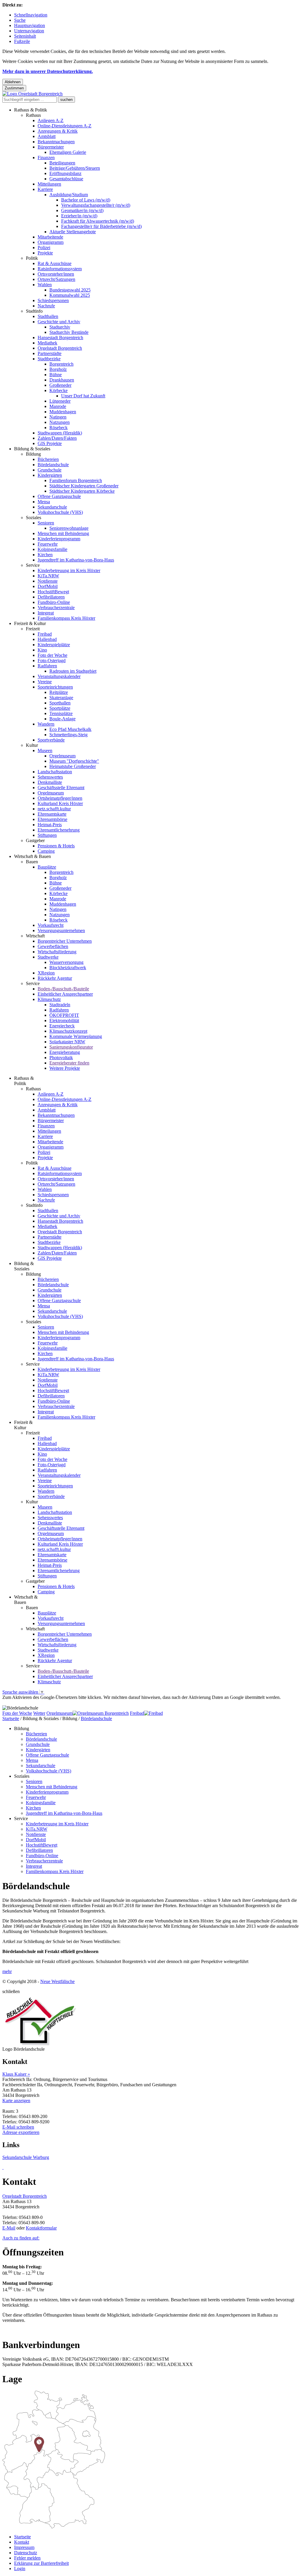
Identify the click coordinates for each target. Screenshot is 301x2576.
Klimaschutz (49, 999)
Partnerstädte (50, 353)
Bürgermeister (51, 147)
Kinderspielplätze (54, 645)
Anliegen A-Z (51, 120)
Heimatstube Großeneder (73, 766)
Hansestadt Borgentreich (60, 338)
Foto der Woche (52, 655)
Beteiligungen (62, 163)
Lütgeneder (60, 401)
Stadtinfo (34, 311)
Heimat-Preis (50, 825)
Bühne (56, 375)
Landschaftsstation (55, 772)
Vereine (45, 682)
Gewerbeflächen (53, 946)
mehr (7, 1971)
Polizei (44, 248)
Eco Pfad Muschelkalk (70, 729)
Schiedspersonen (53, 300)
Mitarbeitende (50, 237)
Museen (45, 750)
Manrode (58, 406)
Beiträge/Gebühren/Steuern (75, 168)
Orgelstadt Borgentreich (60, 348)
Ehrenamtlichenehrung (59, 830)
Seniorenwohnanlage (69, 528)
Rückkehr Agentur (55, 978)
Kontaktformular (41, 2228)
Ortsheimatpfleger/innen (60, 798)
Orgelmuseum (62, 756)
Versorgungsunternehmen (61, 930)
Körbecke (58, 390)
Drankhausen (62, 380)
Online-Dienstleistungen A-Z (65, 126)
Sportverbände (51, 740)
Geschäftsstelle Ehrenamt (61, 788)
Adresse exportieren (21, 2132)
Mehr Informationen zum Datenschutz (38, 1703)
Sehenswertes (50, 777)
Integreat (46, 613)
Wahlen (45, 285)
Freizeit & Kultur (30, 623)
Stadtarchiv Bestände (69, 332)
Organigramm (51, 242)
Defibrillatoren (51, 597)
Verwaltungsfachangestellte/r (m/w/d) (96, 205)
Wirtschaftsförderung (57, 952)
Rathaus (33, 115)
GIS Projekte (50, 443)
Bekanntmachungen (56, 142)
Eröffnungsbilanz (65, 173)
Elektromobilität (64, 1020)
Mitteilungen (49, 184)
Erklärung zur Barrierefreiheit (41, 2563)
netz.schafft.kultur (54, 809)
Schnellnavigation (31, 15)
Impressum (24, 2547)
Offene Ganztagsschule (59, 496)
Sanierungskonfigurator (71, 1047)
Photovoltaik (61, 1058)
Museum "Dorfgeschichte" (74, 761)
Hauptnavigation (30, 25)
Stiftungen (47, 835)
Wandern (46, 724)
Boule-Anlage (62, 719)
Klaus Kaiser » (16, 2074)
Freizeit (33, 629)
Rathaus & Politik (31, 110)
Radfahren (47, 666)
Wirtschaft (35, 936)
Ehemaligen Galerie (68, 152)
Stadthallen (48, 316)
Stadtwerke (48, 957)
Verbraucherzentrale (56, 608)
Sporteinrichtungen (55, 687)
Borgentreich (61, 364)
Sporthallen (60, 703)
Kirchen (45, 555)
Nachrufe (46, 306)
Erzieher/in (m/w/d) (79, 216)
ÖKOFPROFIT (64, 1015)
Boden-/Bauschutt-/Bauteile (63, 989)
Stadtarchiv (60, 327)
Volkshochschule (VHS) (60, 512)
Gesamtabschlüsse (66, 179)
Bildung (33, 454)
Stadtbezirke (49, 359)
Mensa (44, 502)
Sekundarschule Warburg (26, 2157)
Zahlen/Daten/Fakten (57, 438)
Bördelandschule (53, 465)
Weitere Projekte (65, 1068)
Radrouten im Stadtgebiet (73, 671)
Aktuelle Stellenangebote (73, 232)
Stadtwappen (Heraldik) (60, 433)
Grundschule (50, 470)
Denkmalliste (50, 782)
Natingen (58, 417)
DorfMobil (48, 586)
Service (33, 565)
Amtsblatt (47, 136)
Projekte (45, 253)
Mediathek (47, 343)
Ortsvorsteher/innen (56, 274)
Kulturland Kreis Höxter (60, 803)
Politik (32, 258)
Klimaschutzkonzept (68, 1031)
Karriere (45, 189)
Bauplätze (47, 867)
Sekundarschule (52, 507)
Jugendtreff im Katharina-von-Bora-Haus (76, 560)
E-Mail (9, 2228)
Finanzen (46, 158)
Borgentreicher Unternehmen (65, 941)
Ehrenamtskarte (52, 814)
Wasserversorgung (66, 962)
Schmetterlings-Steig (68, 735)
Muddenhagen (63, 412)
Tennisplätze (61, 713)
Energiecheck (62, 1026)
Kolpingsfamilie (52, 549)
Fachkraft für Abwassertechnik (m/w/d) (98, 221)
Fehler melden (27, 2558)
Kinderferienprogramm (59, 539)
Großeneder (60, 385)
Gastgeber (35, 840)
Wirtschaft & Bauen (32, 856)
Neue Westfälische (57, 1981)
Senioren (46, 523)
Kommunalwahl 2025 (70, 295)
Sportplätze (60, 708)
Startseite (11, 1718)
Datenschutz (26, 2553)
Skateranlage (61, 698)
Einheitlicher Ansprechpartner (65, 994)
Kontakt (22, 2542)
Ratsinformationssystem (60, 269)
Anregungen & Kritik (58, 131)
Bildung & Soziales (32, 449)
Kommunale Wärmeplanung (76, 1036)
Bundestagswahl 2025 (70, 290)
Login (20, 2568)
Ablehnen (13, 82)
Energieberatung (65, 1052)
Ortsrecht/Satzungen (56, 279)
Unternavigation (29, 31)
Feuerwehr (48, 544)
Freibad (45, 634)
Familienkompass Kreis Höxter (66, 618)
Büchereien (48, 459)
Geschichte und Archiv (59, 322)
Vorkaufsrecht (51, 925)
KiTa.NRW (48, 576)
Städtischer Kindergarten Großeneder (84, 486)
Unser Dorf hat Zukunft (83, 396)
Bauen (32, 862)
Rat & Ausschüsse (55, 263)
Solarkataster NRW (67, 1042)
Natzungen (60, 422)
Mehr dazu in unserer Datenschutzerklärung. (48, 71)
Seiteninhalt (25, 36)
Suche (20, 20)
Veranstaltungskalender (59, 676)
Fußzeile (22, 41)
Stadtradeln (60, 1005)
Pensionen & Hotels (56, 846)
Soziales (34, 518)
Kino (42, 650)
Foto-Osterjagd (52, 660)
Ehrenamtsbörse (52, 819)
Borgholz (58, 369)
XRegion (46, 973)
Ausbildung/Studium (69, 195)
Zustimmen (14, 88)
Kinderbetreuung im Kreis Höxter (69, 570)
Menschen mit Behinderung (63, 533)
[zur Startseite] (32, 94)
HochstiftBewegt (53, 592)
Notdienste (48, 581)
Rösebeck (58, 428)
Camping (46, 851)
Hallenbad (47, 639)
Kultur (32, 745)
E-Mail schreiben (18, 2127)
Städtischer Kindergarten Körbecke (82, 491)
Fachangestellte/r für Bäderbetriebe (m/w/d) (101, 226)
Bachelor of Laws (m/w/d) (86, 200)
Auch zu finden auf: (21, 2238)
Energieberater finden (69, 1063)
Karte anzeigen (16, 2101)
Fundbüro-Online (54, 602)
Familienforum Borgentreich (76, 480)
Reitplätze (59, 692)
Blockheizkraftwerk (68, 968)
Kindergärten (50, 475)
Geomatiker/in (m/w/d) (82, 210)
